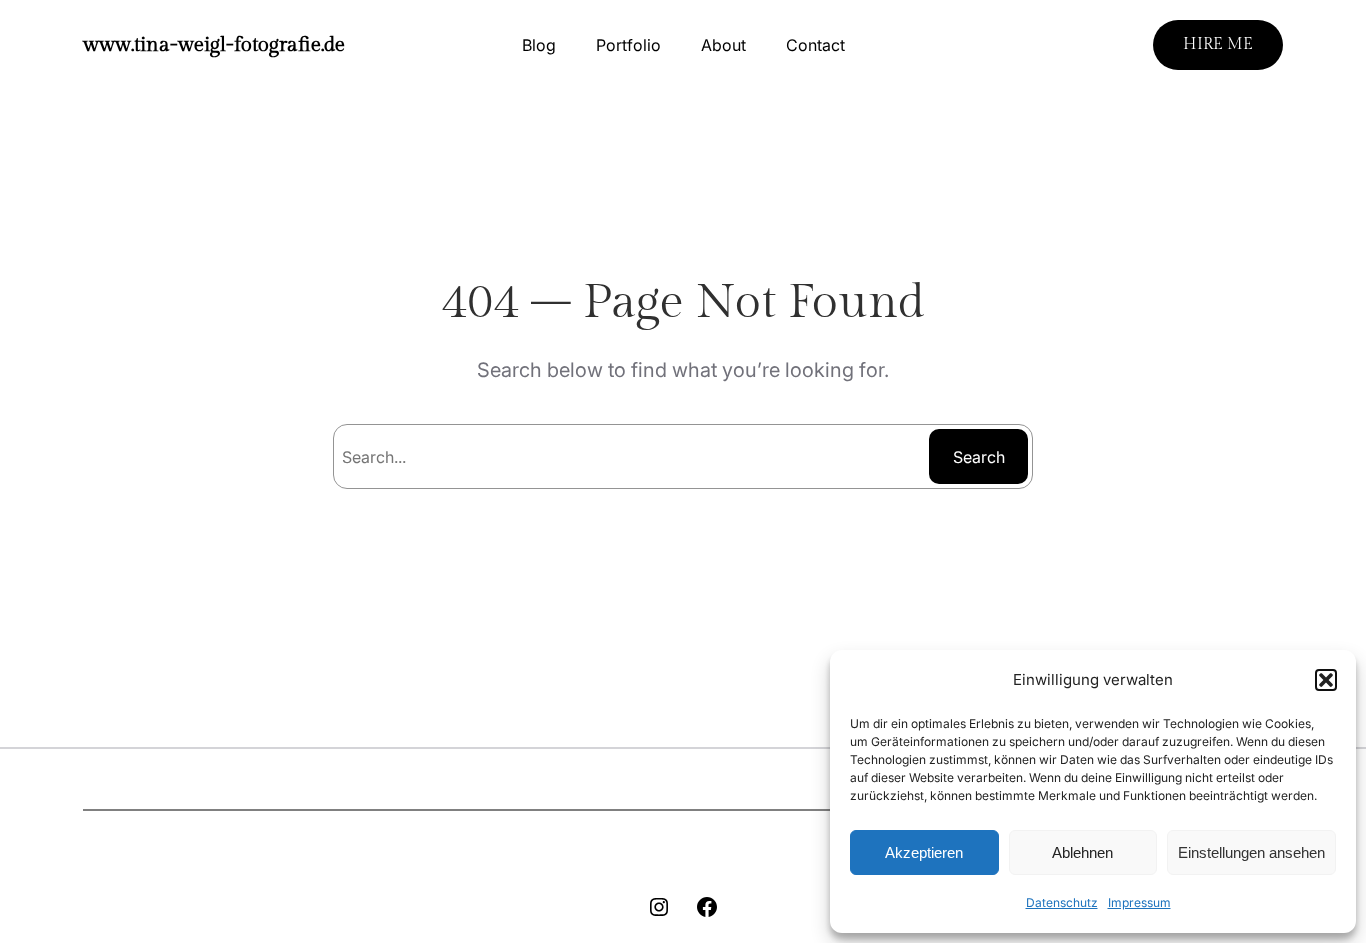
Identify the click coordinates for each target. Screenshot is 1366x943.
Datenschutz (1062, 902)
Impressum (1139, 902)
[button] (1326, 680)
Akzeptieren (924, 852)
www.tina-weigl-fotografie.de (214, 45)
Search (979, 457)
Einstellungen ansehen (1251, 852)
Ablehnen (1082, 852)
